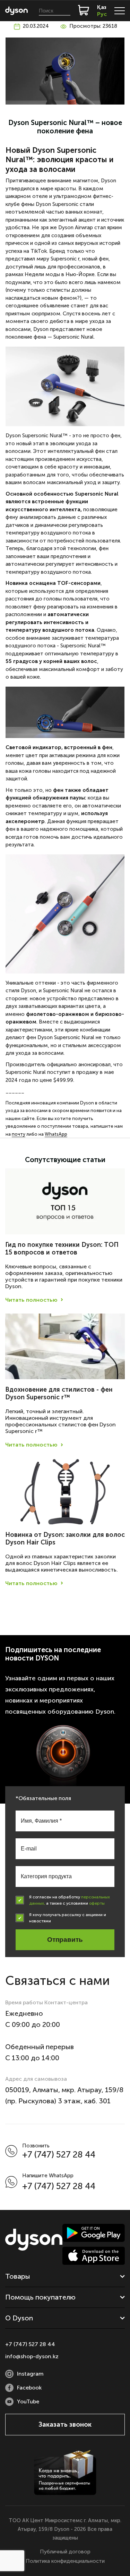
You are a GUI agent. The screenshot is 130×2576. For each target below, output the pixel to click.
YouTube (28, 2401)
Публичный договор (65, 2552)
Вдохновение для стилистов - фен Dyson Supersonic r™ (59, 1393)
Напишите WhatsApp (48, 2176)
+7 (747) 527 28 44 (59, 2155)
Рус (102, 14)
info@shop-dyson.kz (32, 2356)
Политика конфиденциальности (65, 2561)
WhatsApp (56, 1134)
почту (19, 1134)
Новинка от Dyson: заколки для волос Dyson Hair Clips (65, 1539)
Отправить (65, 1940)
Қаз (102, 7)
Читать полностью (31, 1300)
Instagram (30, 2374)
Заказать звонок (65, 2424)
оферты (97, 1903)
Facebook (29, 2388)
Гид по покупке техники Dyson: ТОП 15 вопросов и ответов (62, 1249)
